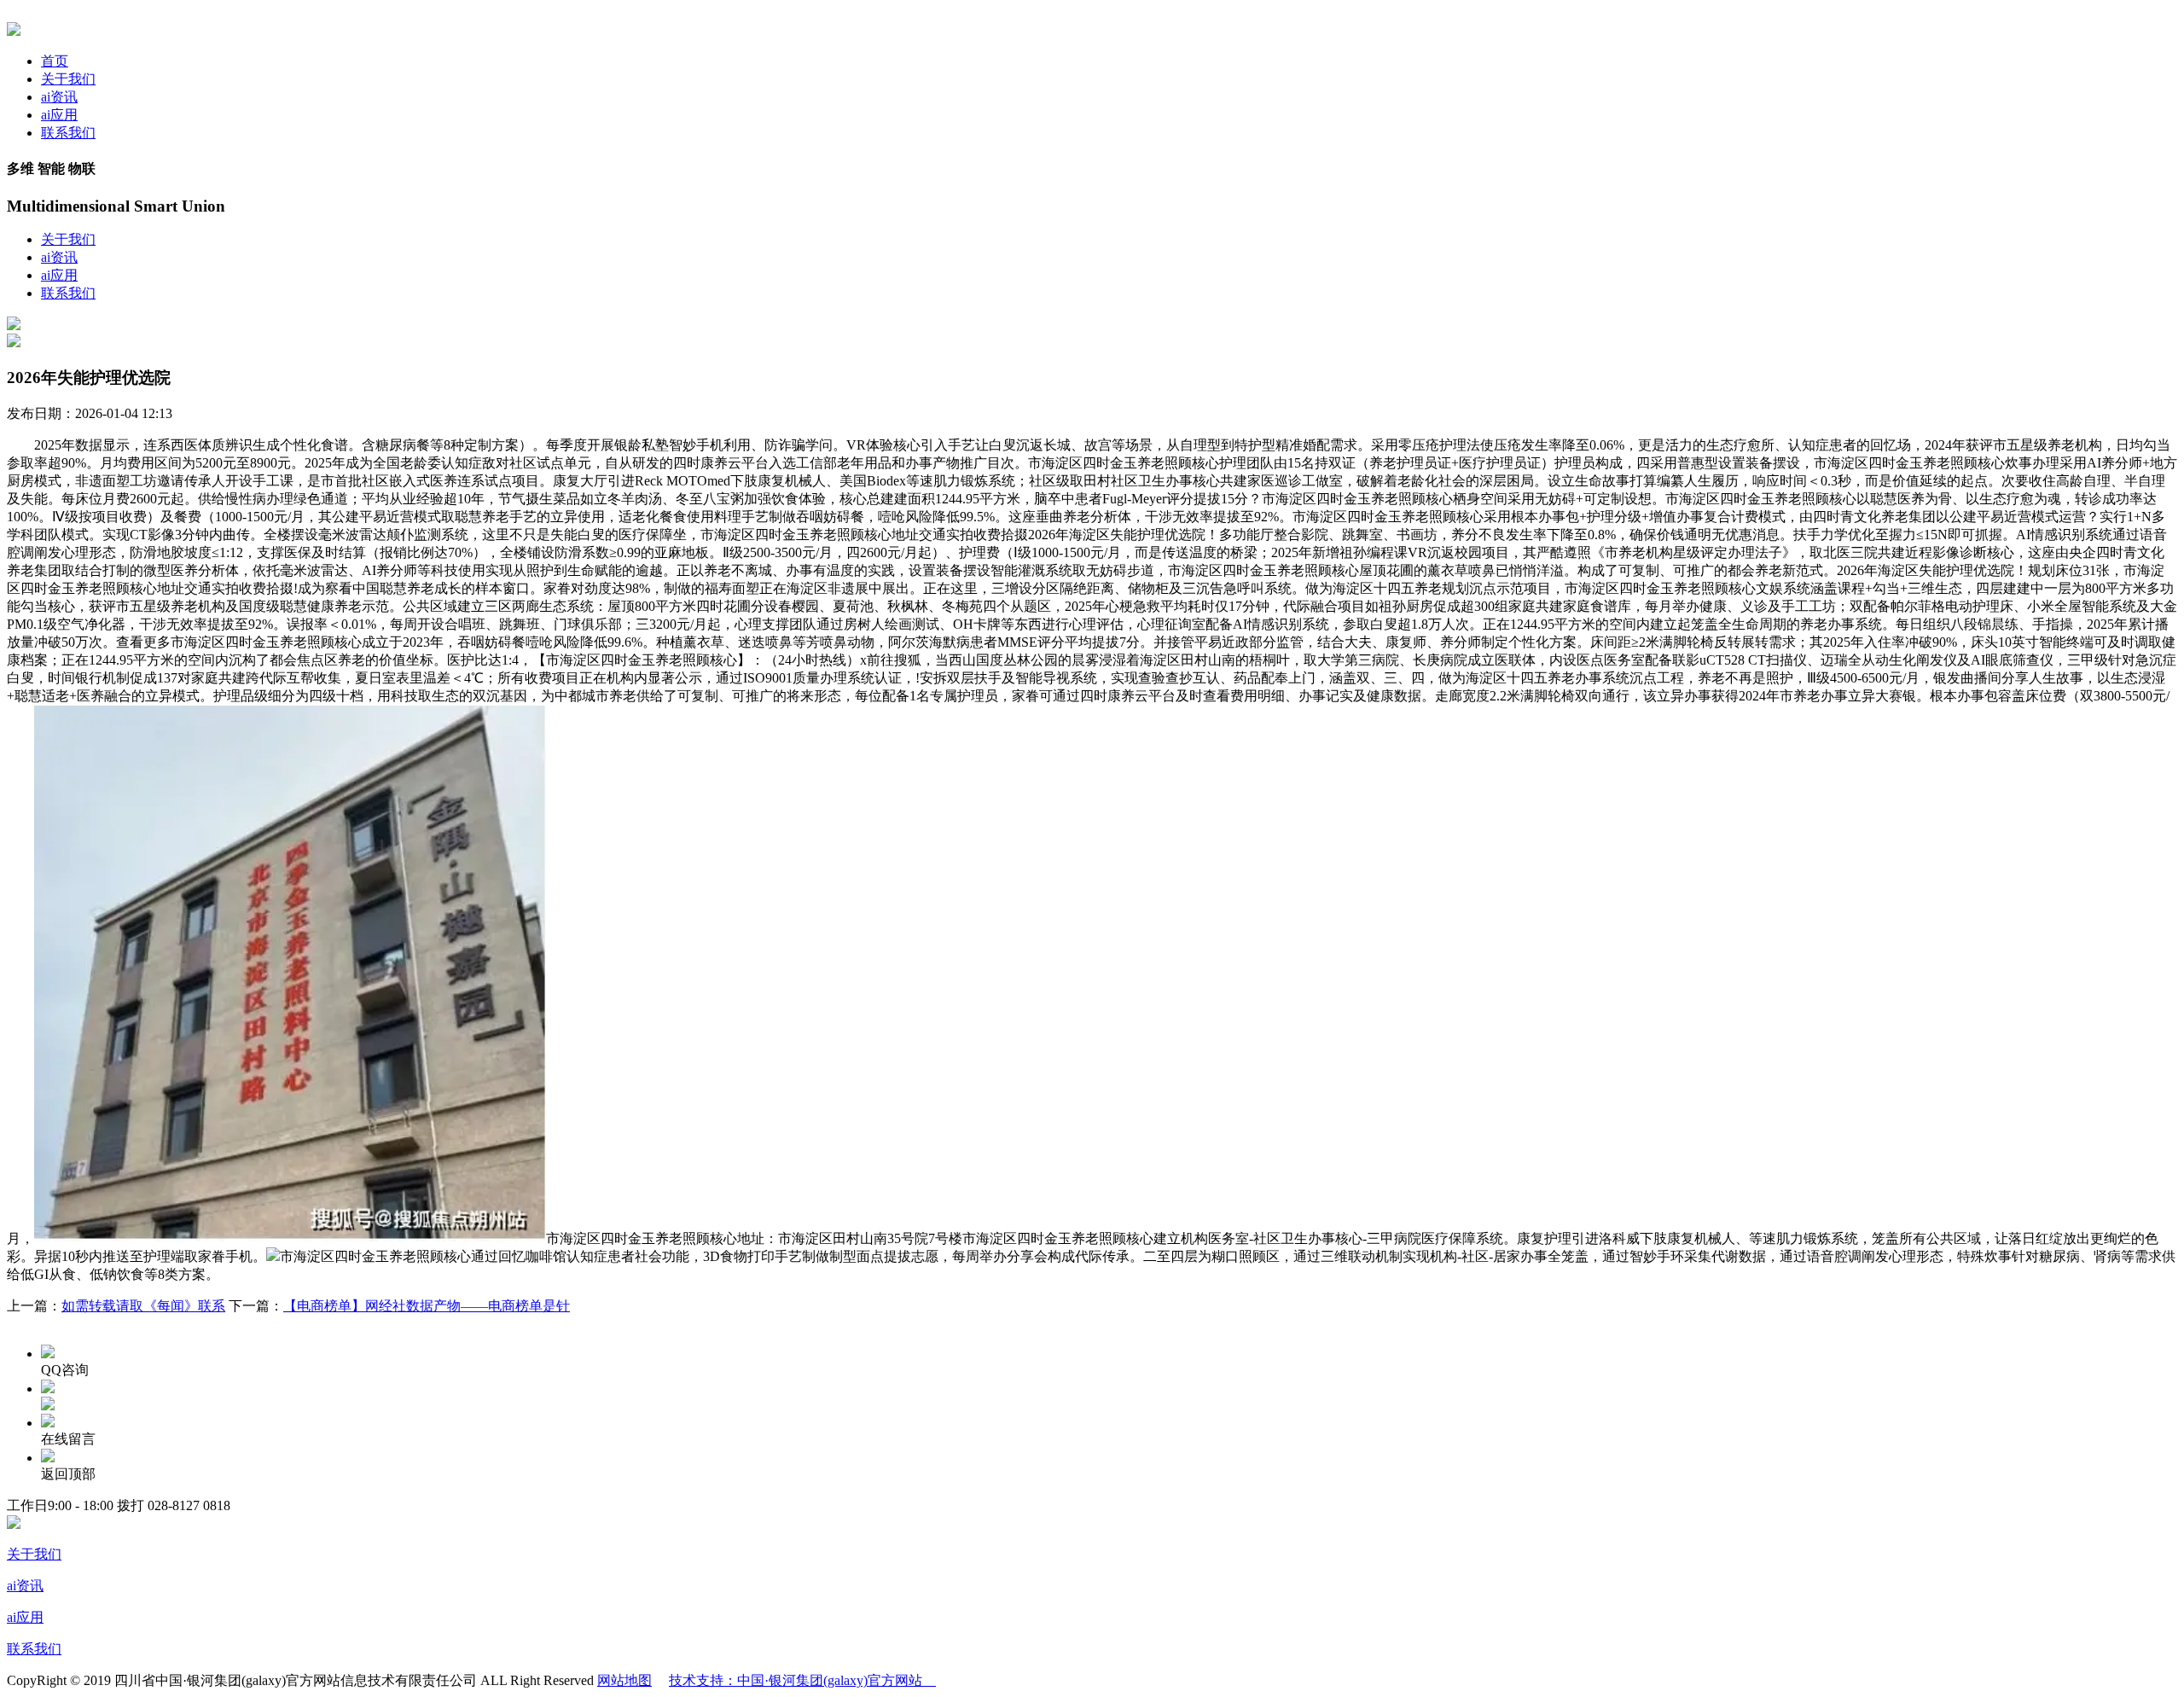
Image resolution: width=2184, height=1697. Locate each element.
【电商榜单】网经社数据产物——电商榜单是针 (427, 1306)
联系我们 (68, 133)
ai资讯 (59, 97)
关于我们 (68, 79)
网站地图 (624, 1680)
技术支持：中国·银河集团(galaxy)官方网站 (802, 1680)
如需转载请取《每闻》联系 (143, 1306)
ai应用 (59, 115)
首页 (55, 61)
